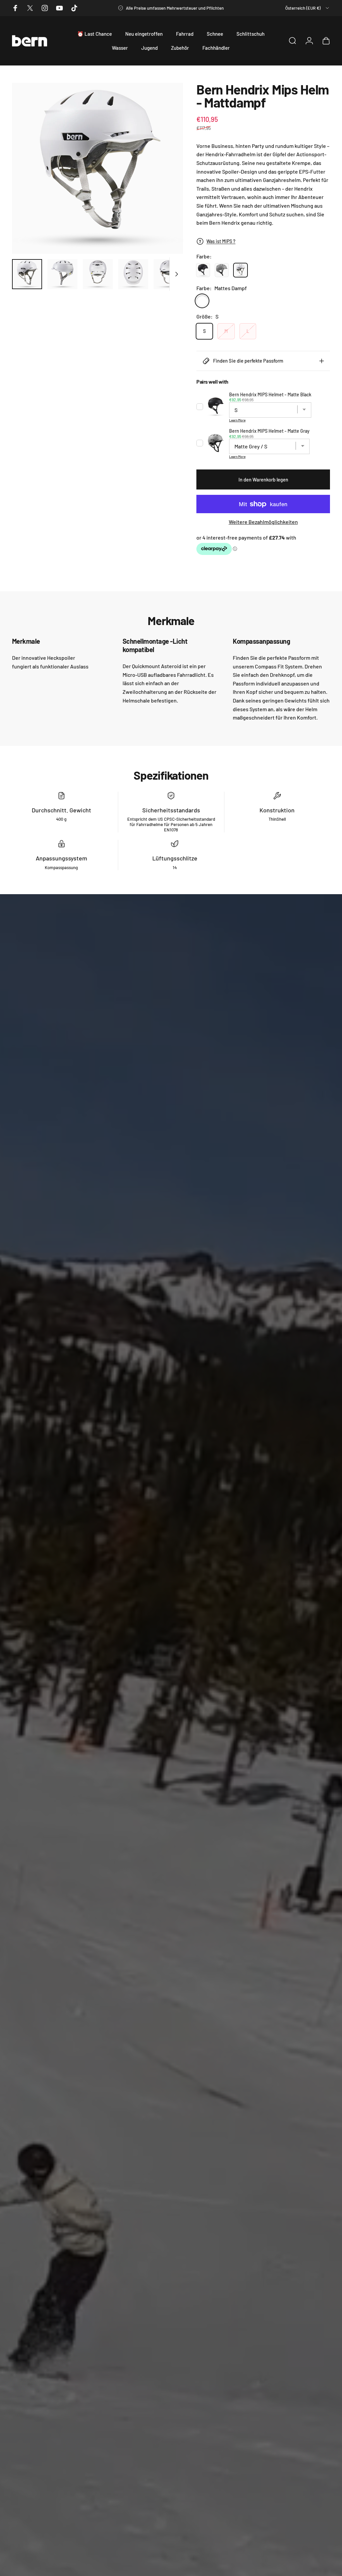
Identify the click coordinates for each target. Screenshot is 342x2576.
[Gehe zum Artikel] (27, 274)
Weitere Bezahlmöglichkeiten (263, 522)
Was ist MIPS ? (221, 241)
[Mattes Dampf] (202, 301)
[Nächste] (167, 168)
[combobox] (308, 8)
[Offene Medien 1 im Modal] (98, 168)
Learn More (237, 420)
